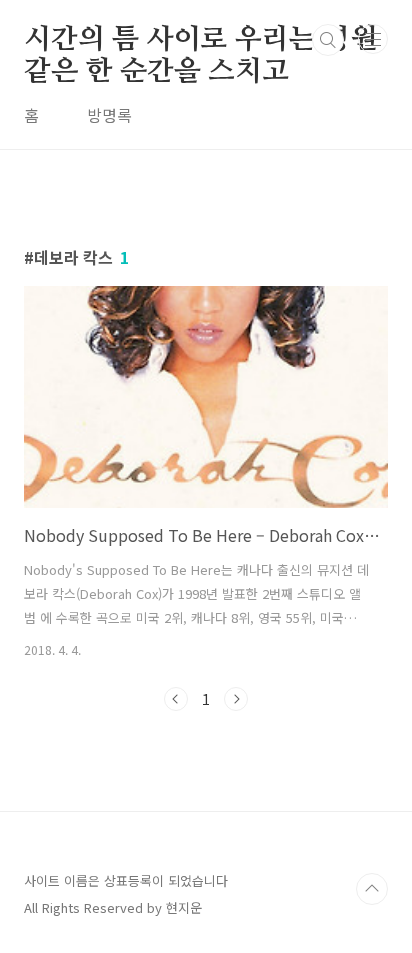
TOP (372, 889)
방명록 (109, 115)
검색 (328, 40)
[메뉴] (373, 39)
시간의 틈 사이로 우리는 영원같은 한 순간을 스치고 (200, 41)
